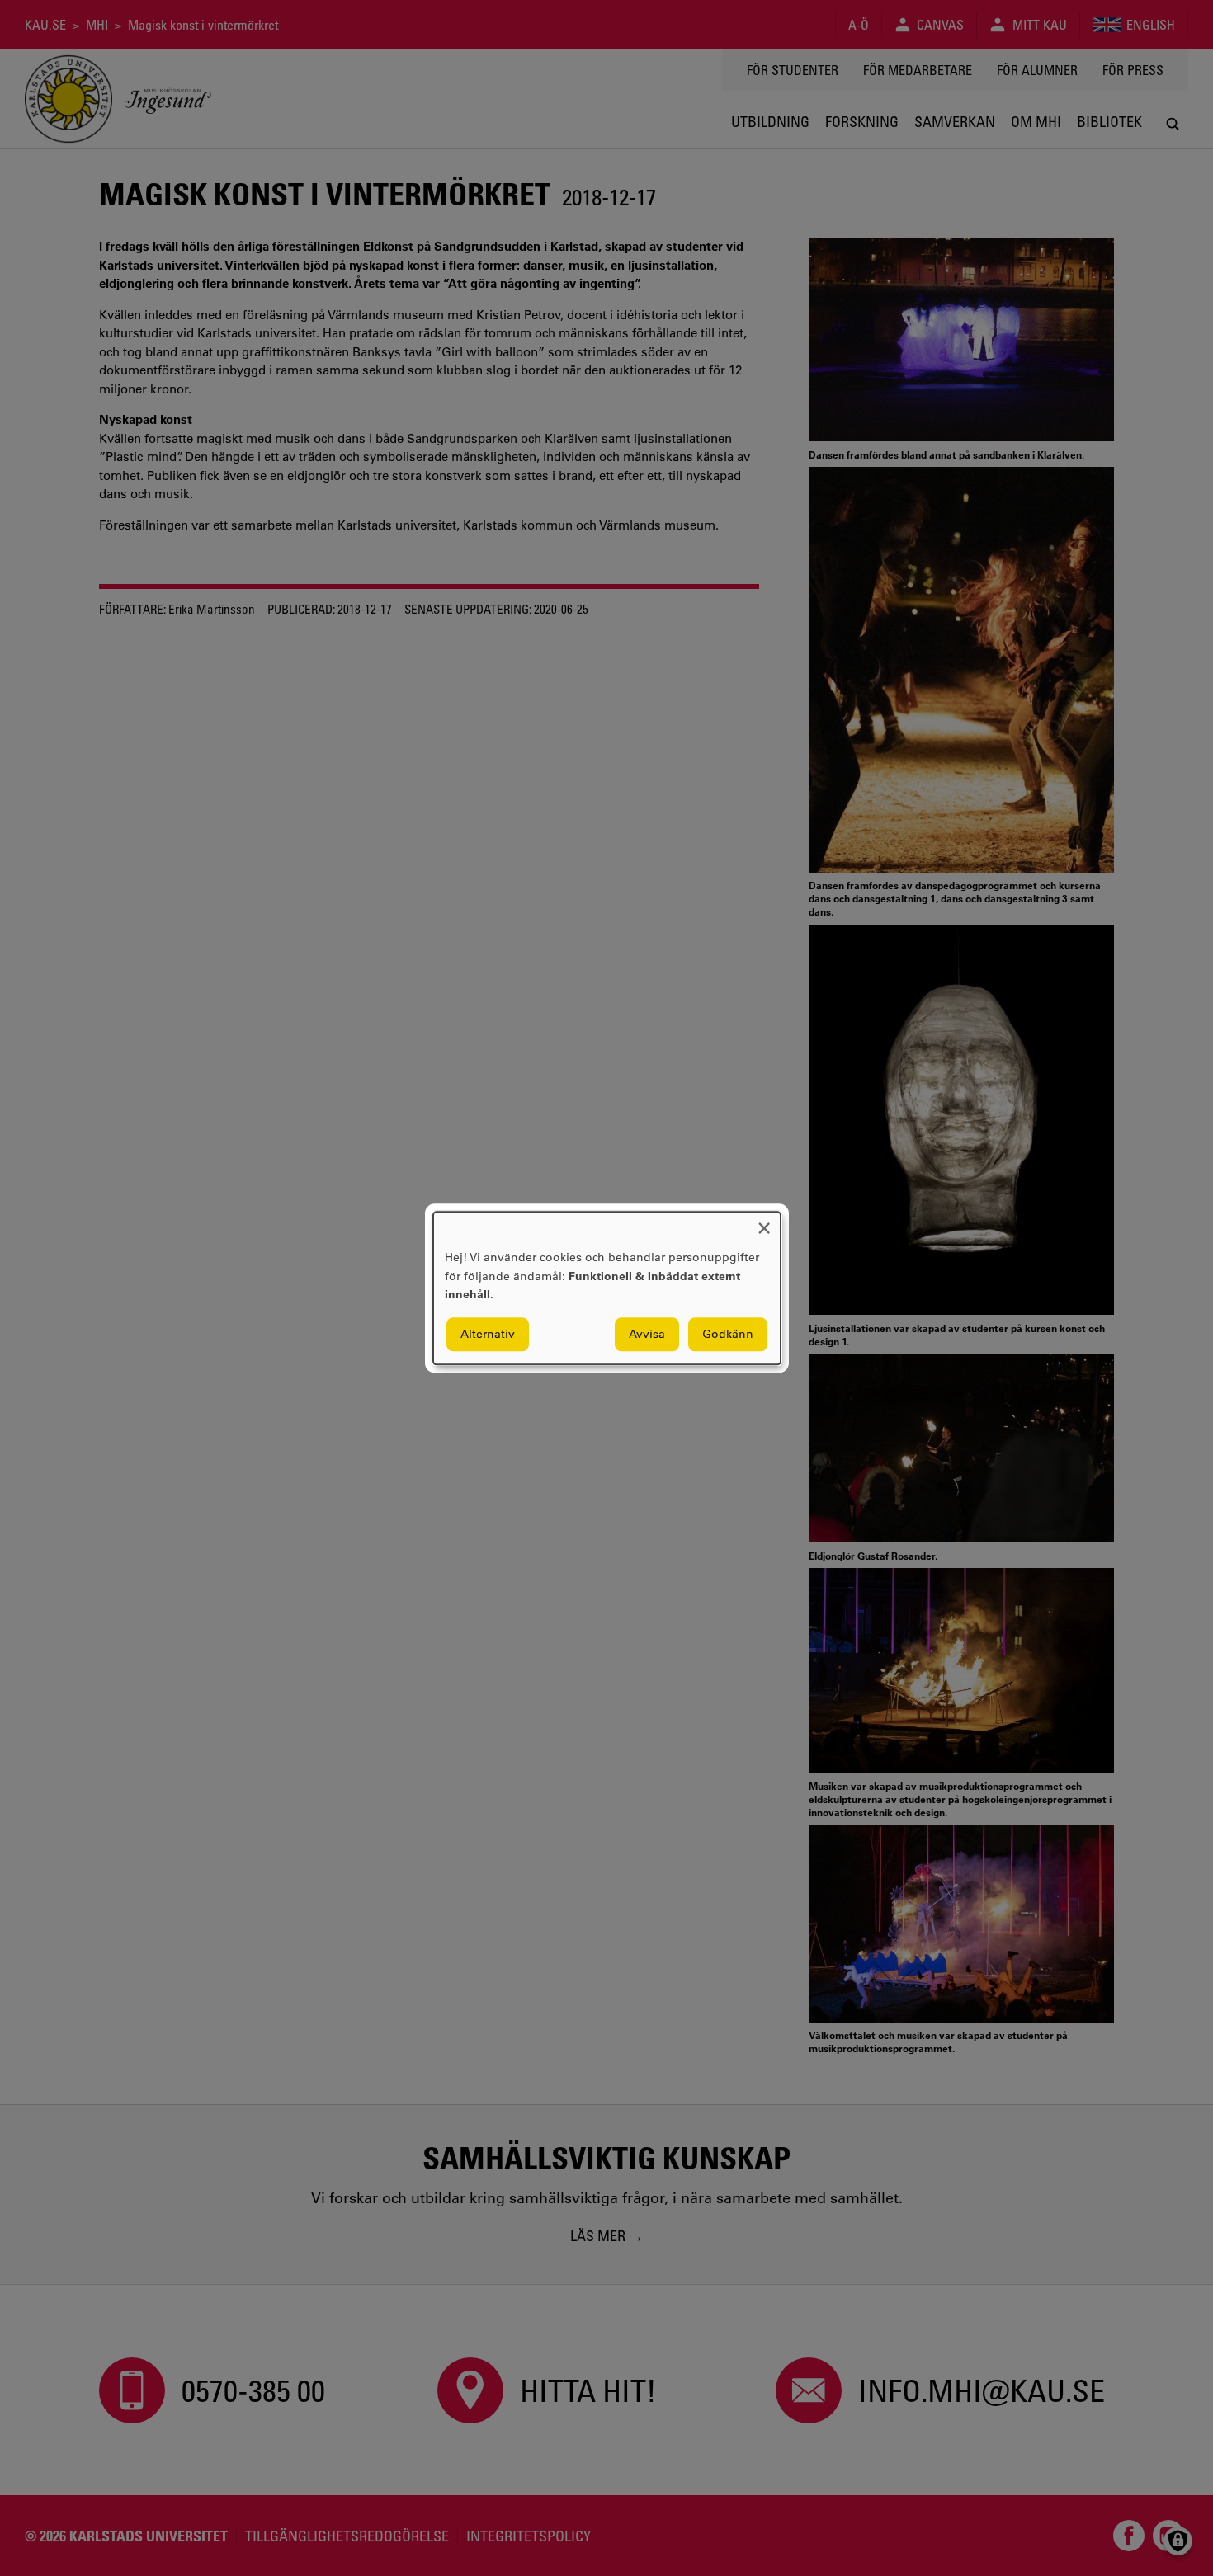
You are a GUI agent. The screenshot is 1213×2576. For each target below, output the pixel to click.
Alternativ (488, 1334)
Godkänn (728, 1334)
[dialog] (607, 1288)
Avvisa (647, 1334)
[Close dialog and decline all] (764, 1222)
